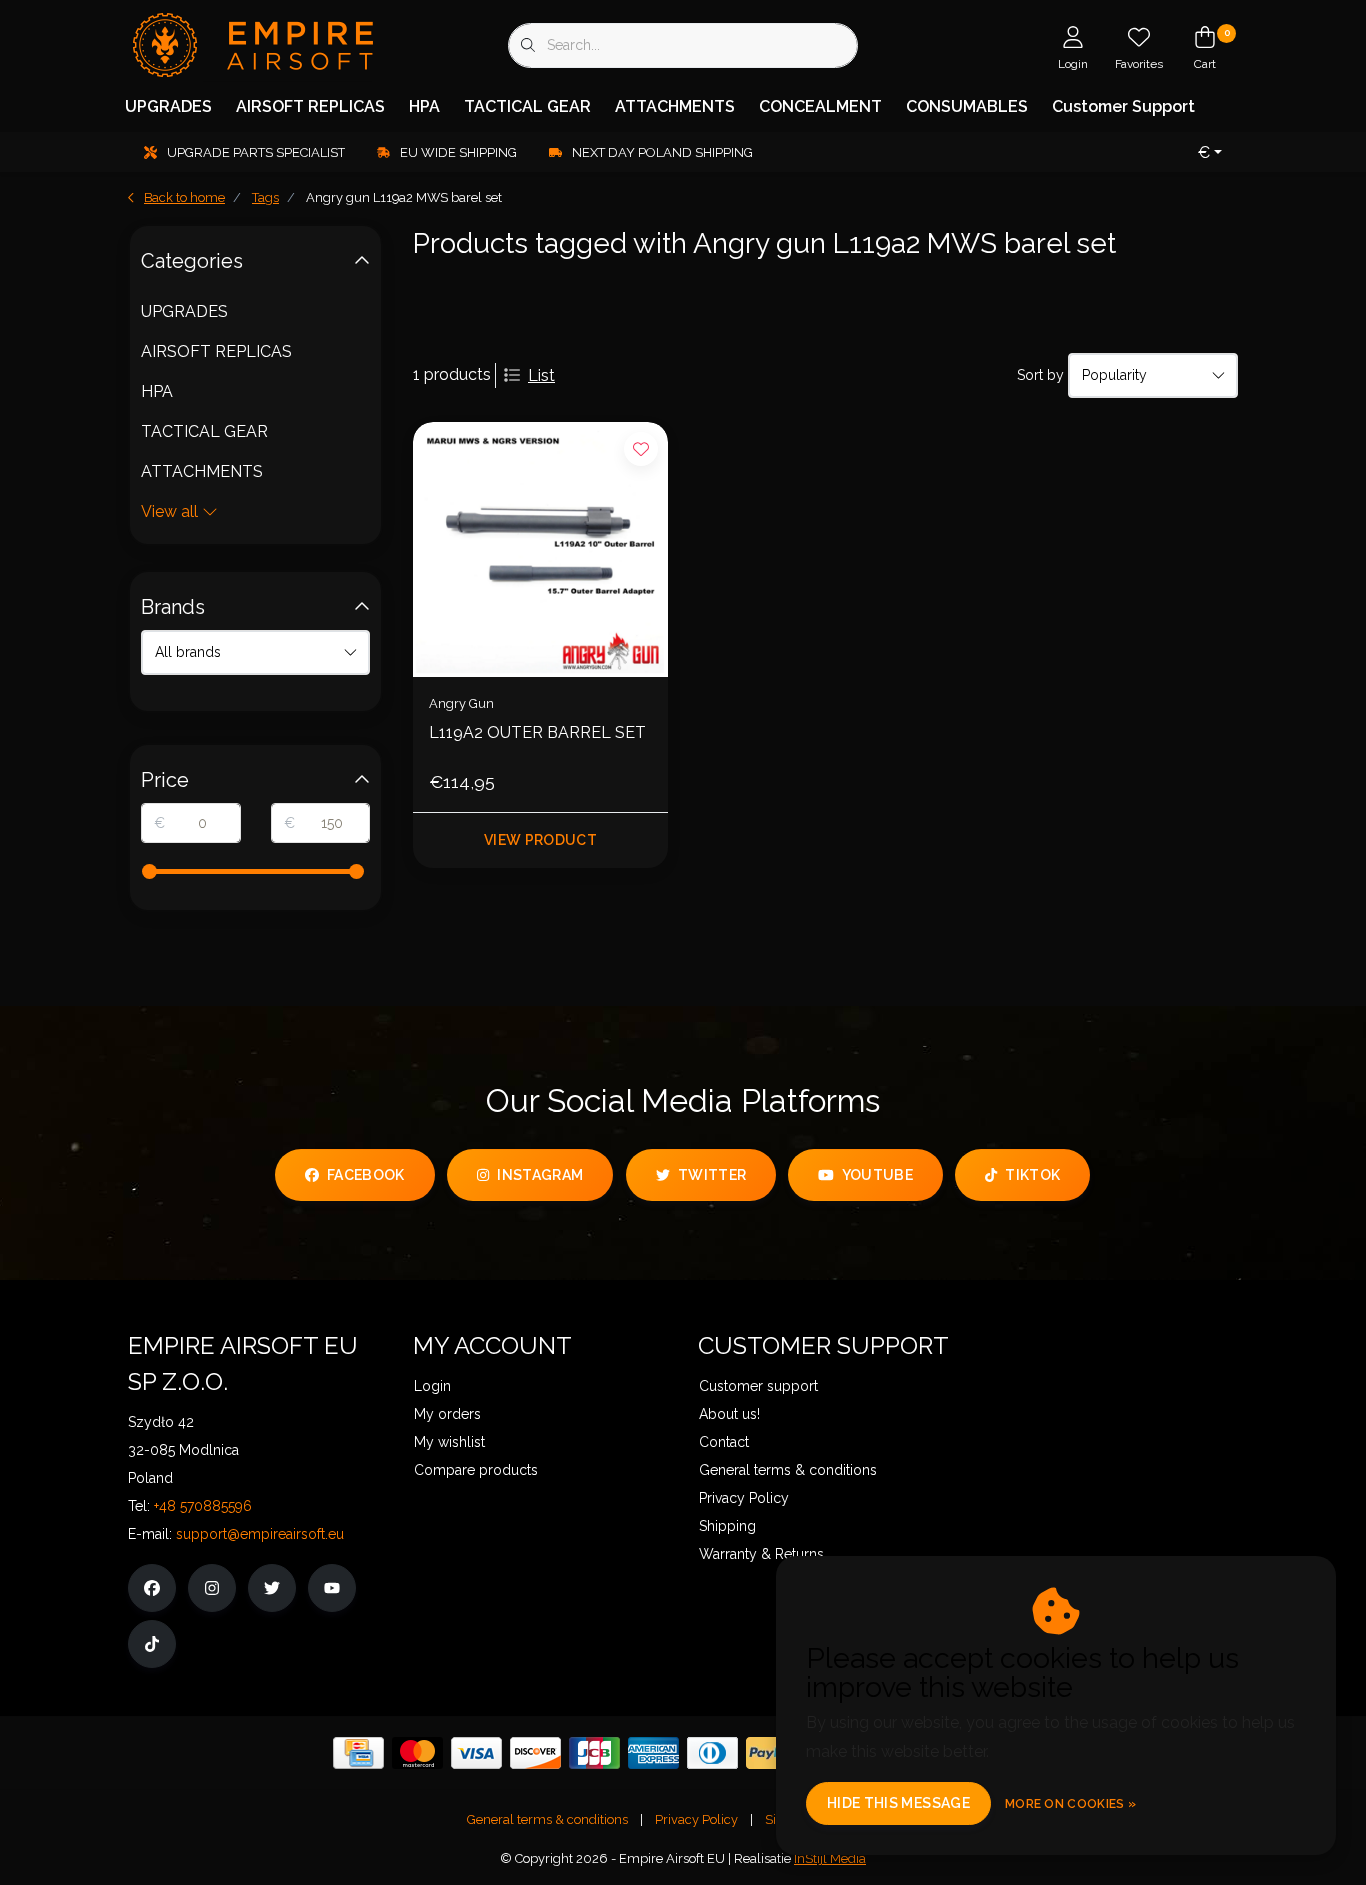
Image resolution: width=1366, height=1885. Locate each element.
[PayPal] (771, 1753)
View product (540, 840)
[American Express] (653, 1753)
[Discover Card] (535, 1753)
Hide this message (898, 1803)
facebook (366, 1175)
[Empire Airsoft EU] (250, 43)
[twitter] (272, 1588)
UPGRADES (168, 106)
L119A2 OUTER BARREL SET (537, 732)
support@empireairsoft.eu (260, 1534)
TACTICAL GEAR (527, 106)
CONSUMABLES (967, 106)
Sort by (1040, 375)
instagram (540, 1175)
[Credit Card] (358, 1753)
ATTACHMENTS (675, 106)
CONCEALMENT (820, 106)
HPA (424, 106)
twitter (712, 1175)
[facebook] (152, 1588)
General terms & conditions (547, 1819)
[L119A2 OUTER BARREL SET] (540, 549)
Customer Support (1123, 106)
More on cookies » (1070, 1804)
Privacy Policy (696, 1819)
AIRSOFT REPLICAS (310, 106)
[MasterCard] (417, 1753)
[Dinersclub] (712, 1753)
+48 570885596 (203, 1506)
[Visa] (476, 1753)
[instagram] (212, 1588)
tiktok (1033, 1175)
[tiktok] (152, 1644)
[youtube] (332, 1588)
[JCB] (594, 1753)
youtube (877, 1175)
